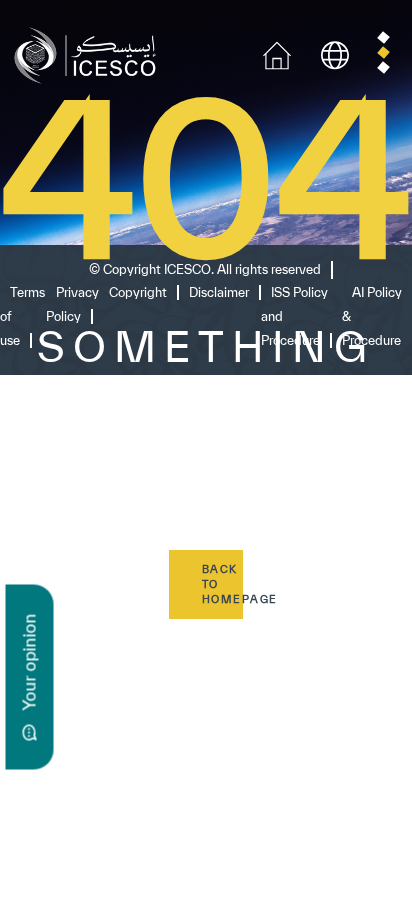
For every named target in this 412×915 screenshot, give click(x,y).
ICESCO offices (81, 818)
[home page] (89, 53)
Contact (48, 782)
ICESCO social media (107, 686)
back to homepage (222, 584)
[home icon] (277, 53)
